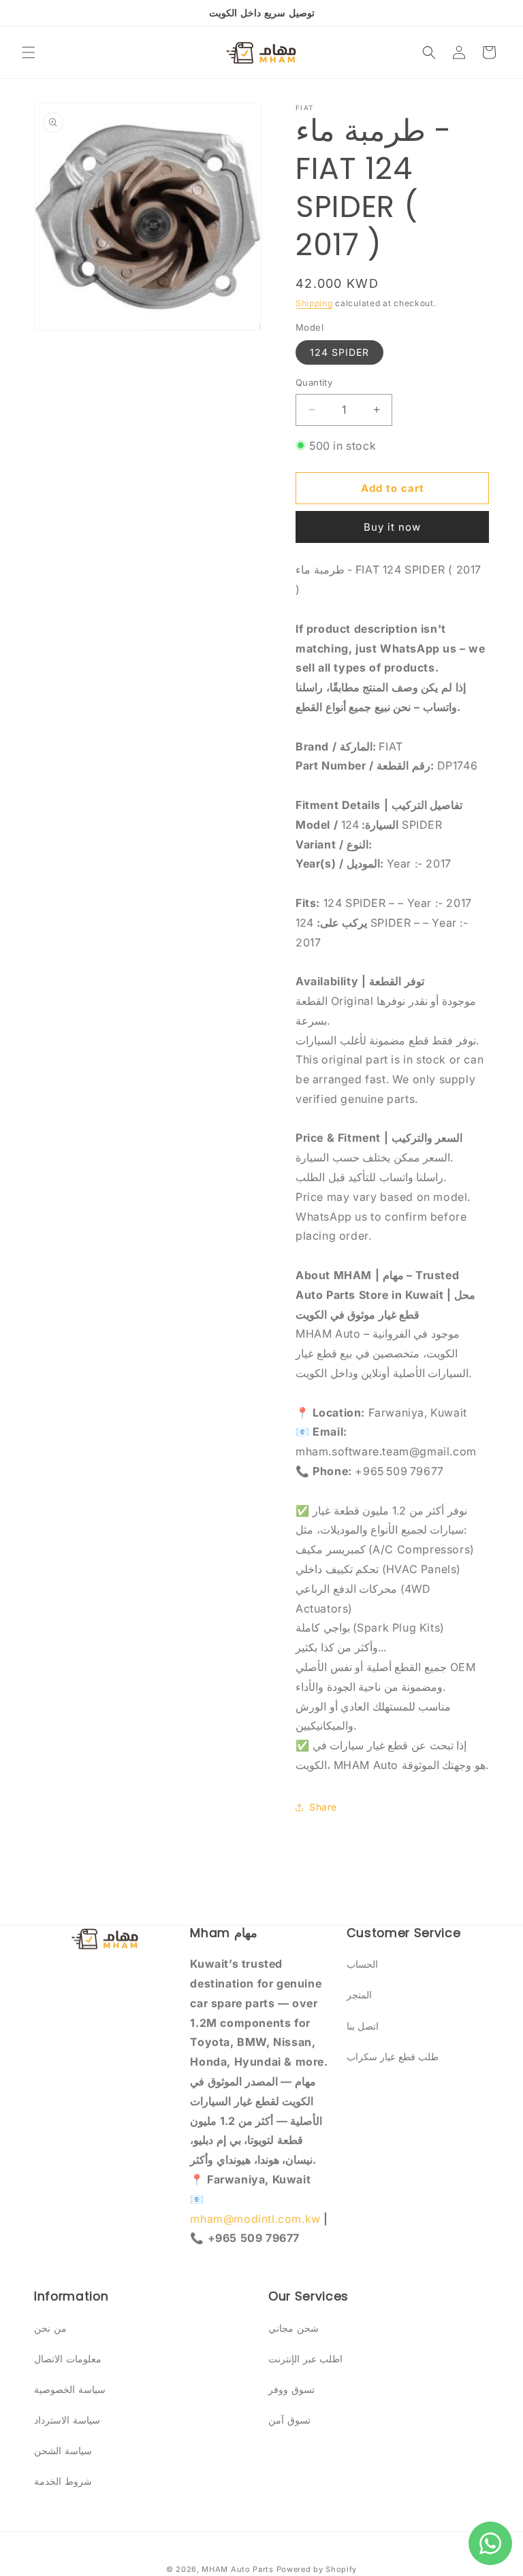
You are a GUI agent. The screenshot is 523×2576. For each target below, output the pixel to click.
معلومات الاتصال (68, 2359)
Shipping (314, 303)
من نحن (50, 2328)
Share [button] (323, 1807)
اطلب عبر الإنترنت (305, 2359)
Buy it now (392, 527)
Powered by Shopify (317, 2569)
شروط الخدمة (63, 2481)
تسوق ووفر (291, 2389)
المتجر (359, 1995)
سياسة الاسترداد (67, 2420)
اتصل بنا (363, 2026)
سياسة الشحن (63, 2450)
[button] (29, 52)
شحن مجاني (294, 2328)
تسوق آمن (289, 2420)
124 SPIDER (339, 352)
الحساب (362, 1964)
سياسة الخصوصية (70, 2389)
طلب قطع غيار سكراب (393, 2057)
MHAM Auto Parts (238, 2569)
